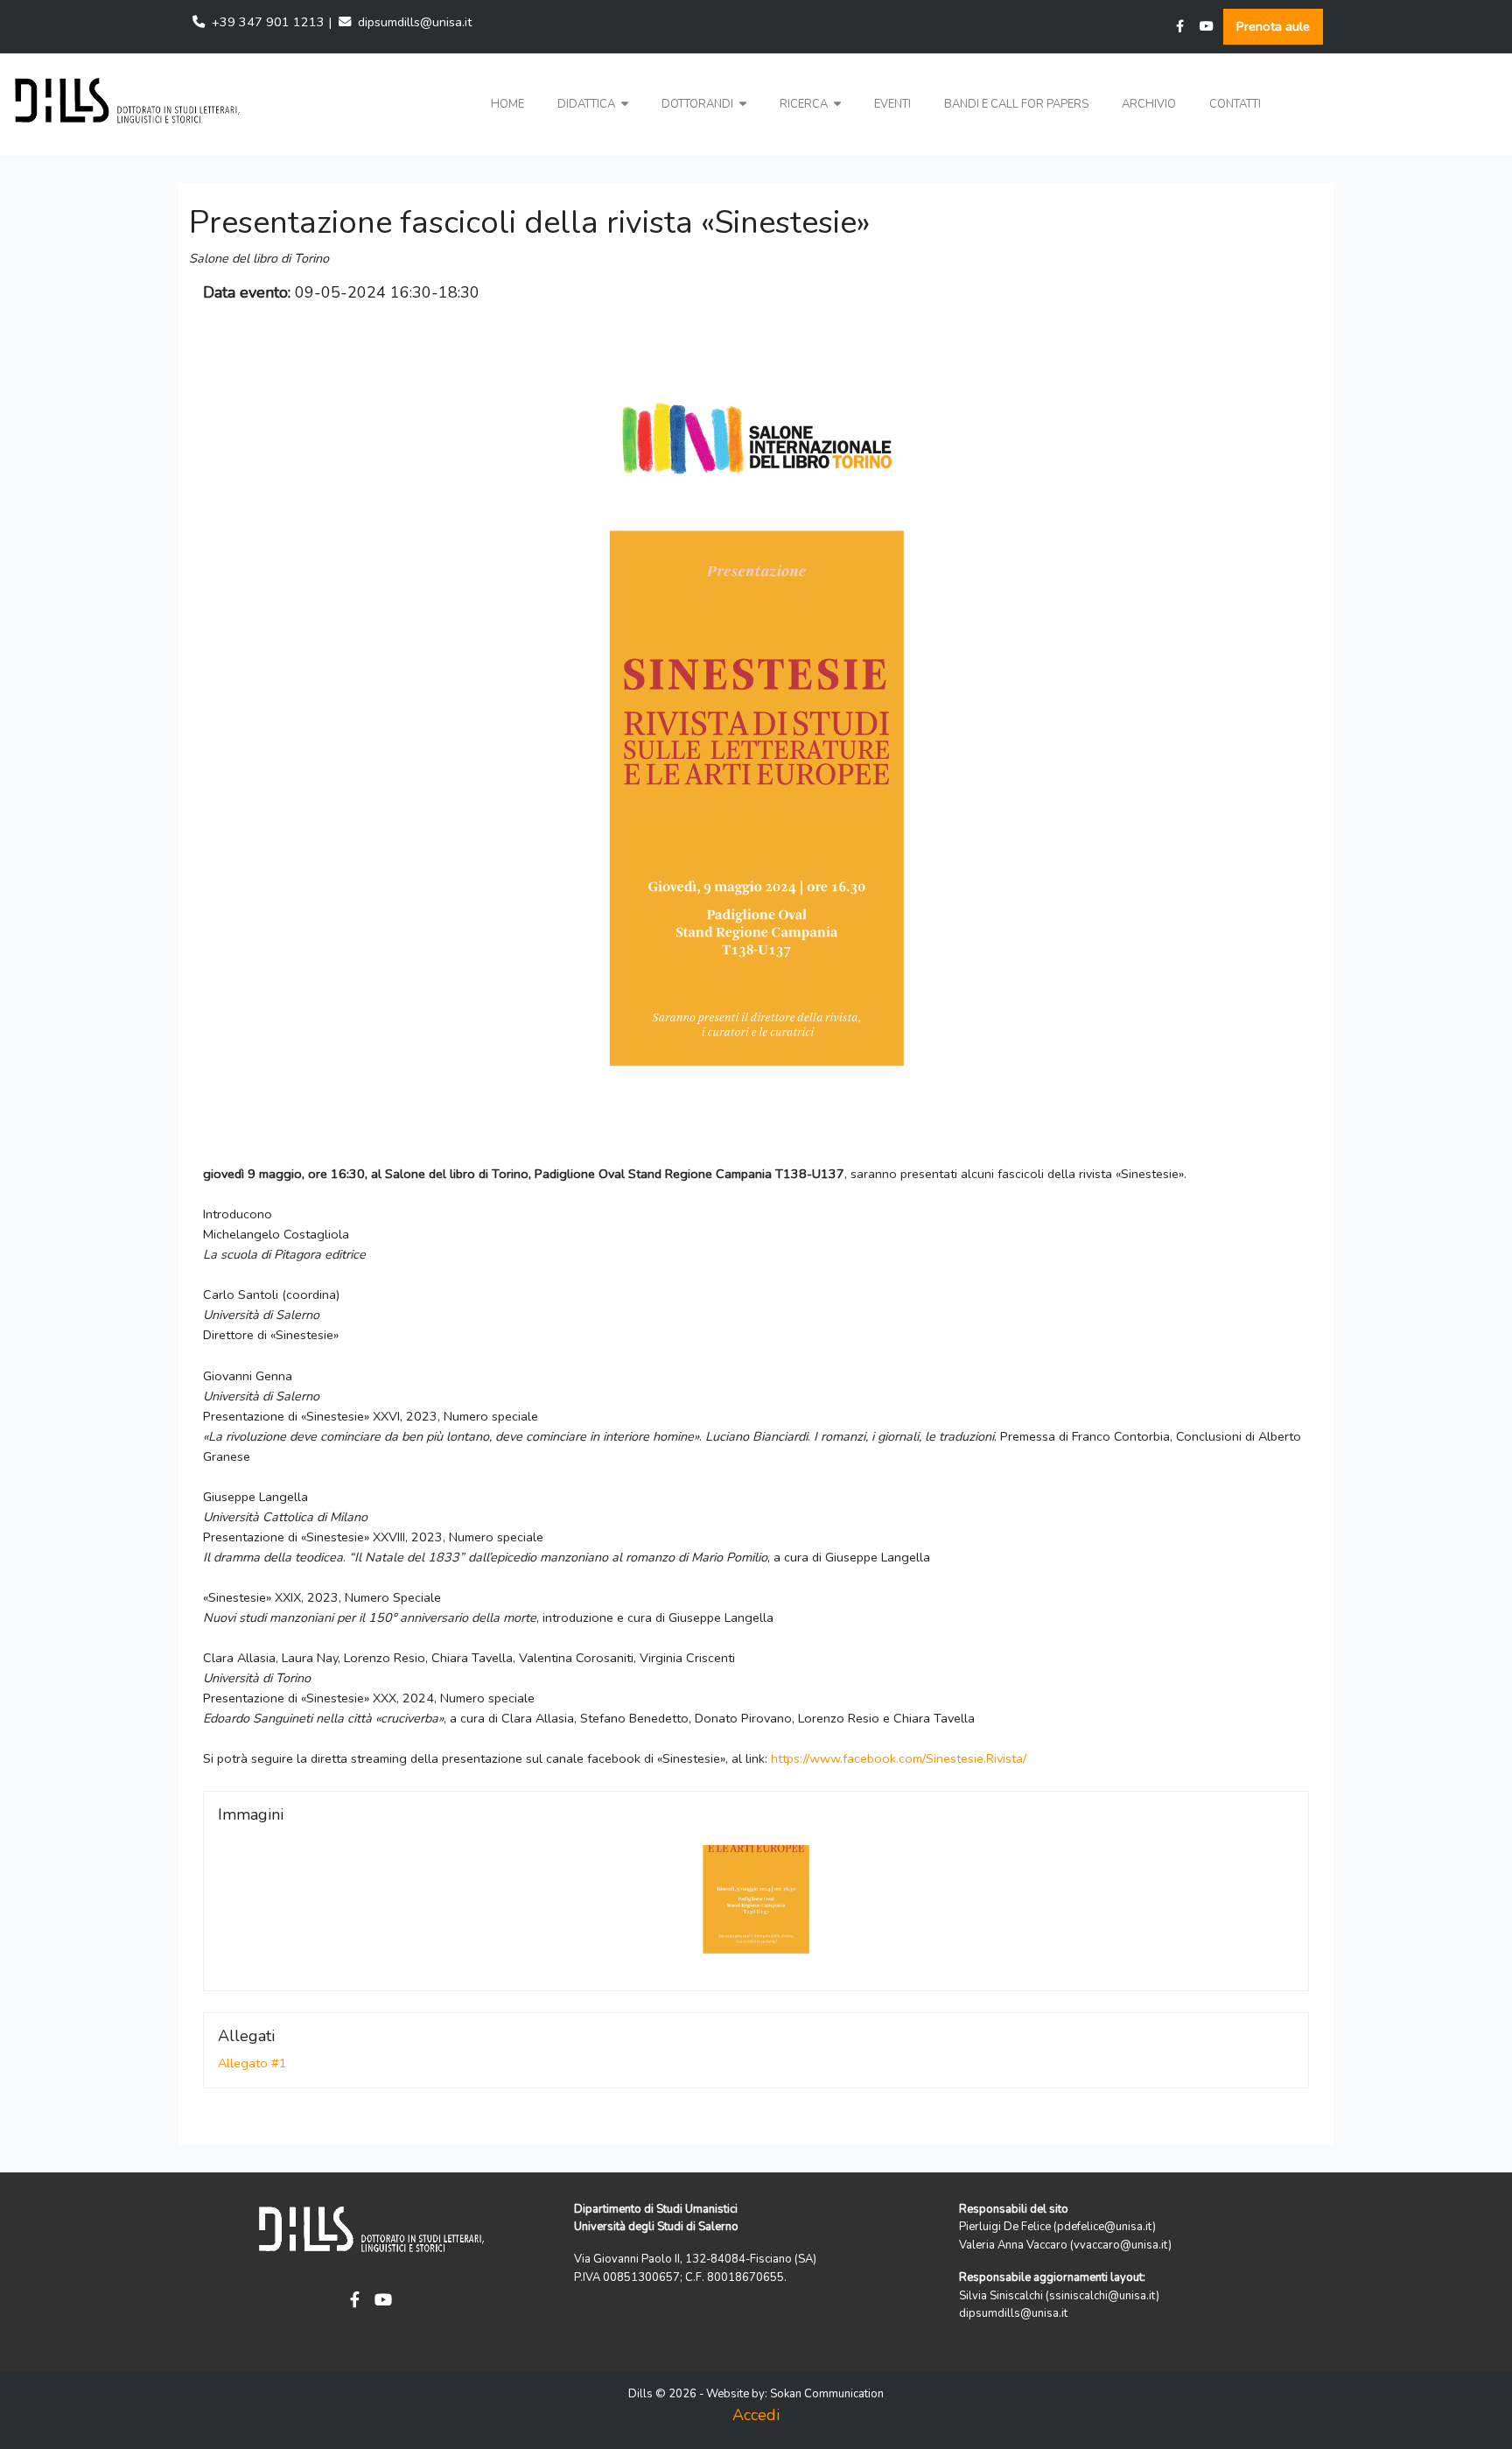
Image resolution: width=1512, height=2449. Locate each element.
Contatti (1235, 104)
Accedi (756, 2415)
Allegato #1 (252, 2063)
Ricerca (805, 104)
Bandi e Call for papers (1016, 104)
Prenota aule (1273, 26)
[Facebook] (1180, 27)
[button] (593, 105)
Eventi (892, 104)
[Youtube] (1207, 27)
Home (507, 104)
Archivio (1149, 104)
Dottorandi (699, 104)
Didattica (588, 104)
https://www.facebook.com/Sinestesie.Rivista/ (899, 1758)
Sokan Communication (827, 2394)
